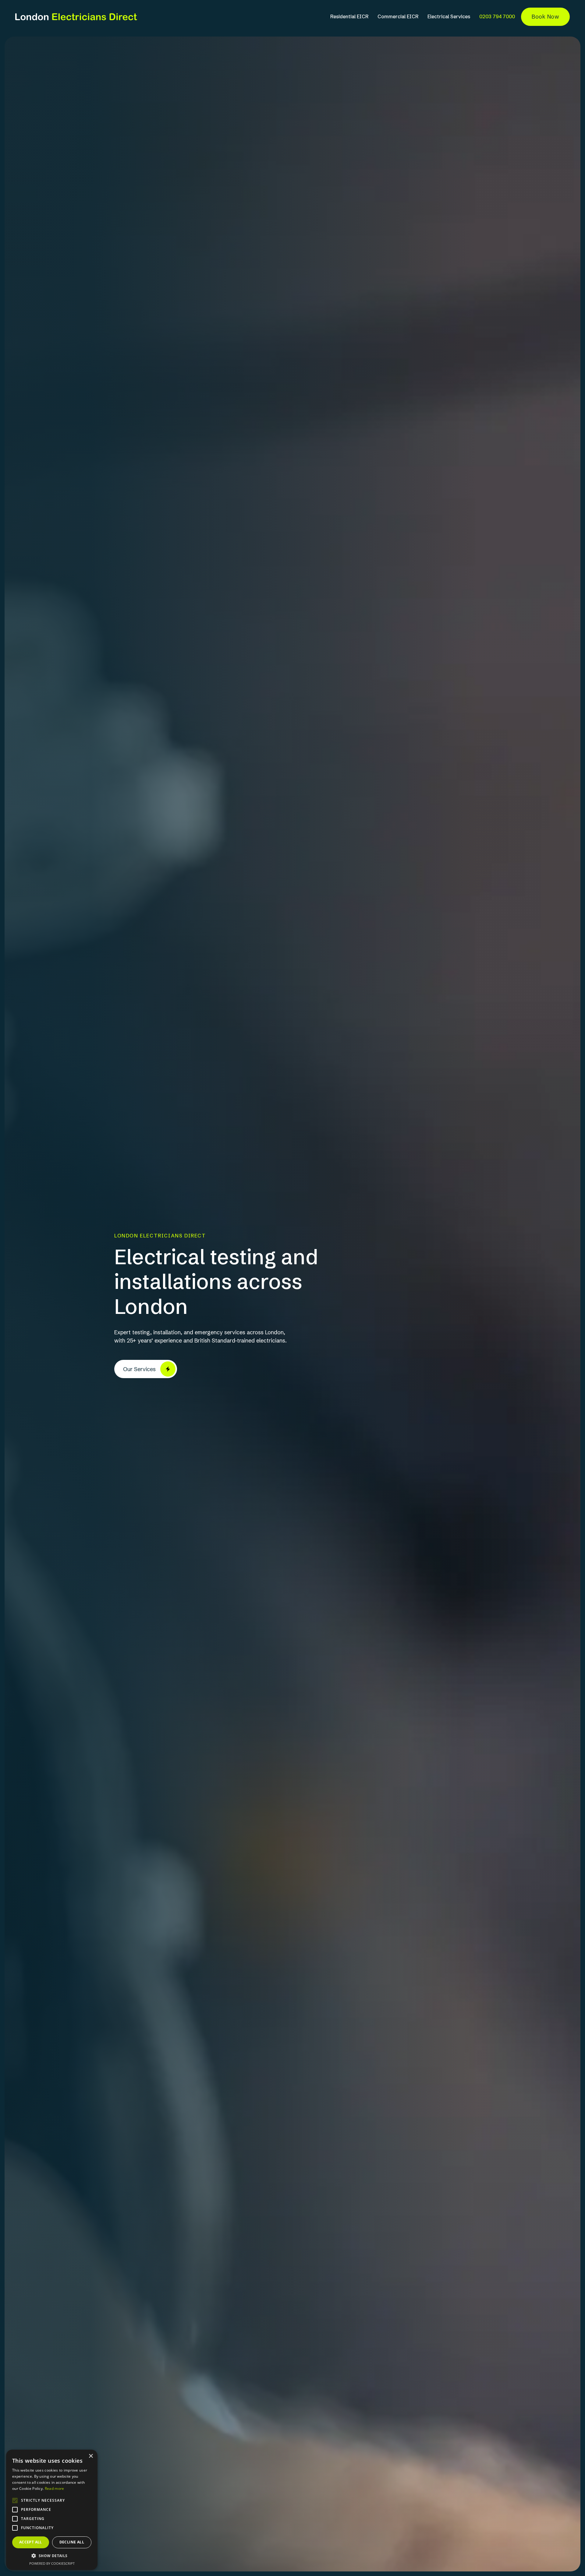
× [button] (91, 2456)
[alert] (52, 2510)
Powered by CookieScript (52, 2563)
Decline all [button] (72, 2542)
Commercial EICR (398, 16)
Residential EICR (349, 16)
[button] (52, 2556)
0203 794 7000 (497, 16)
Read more (55, 2488)
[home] (76, 17)
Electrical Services (449, 16)
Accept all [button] (31, 2542)
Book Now (545, 17)
